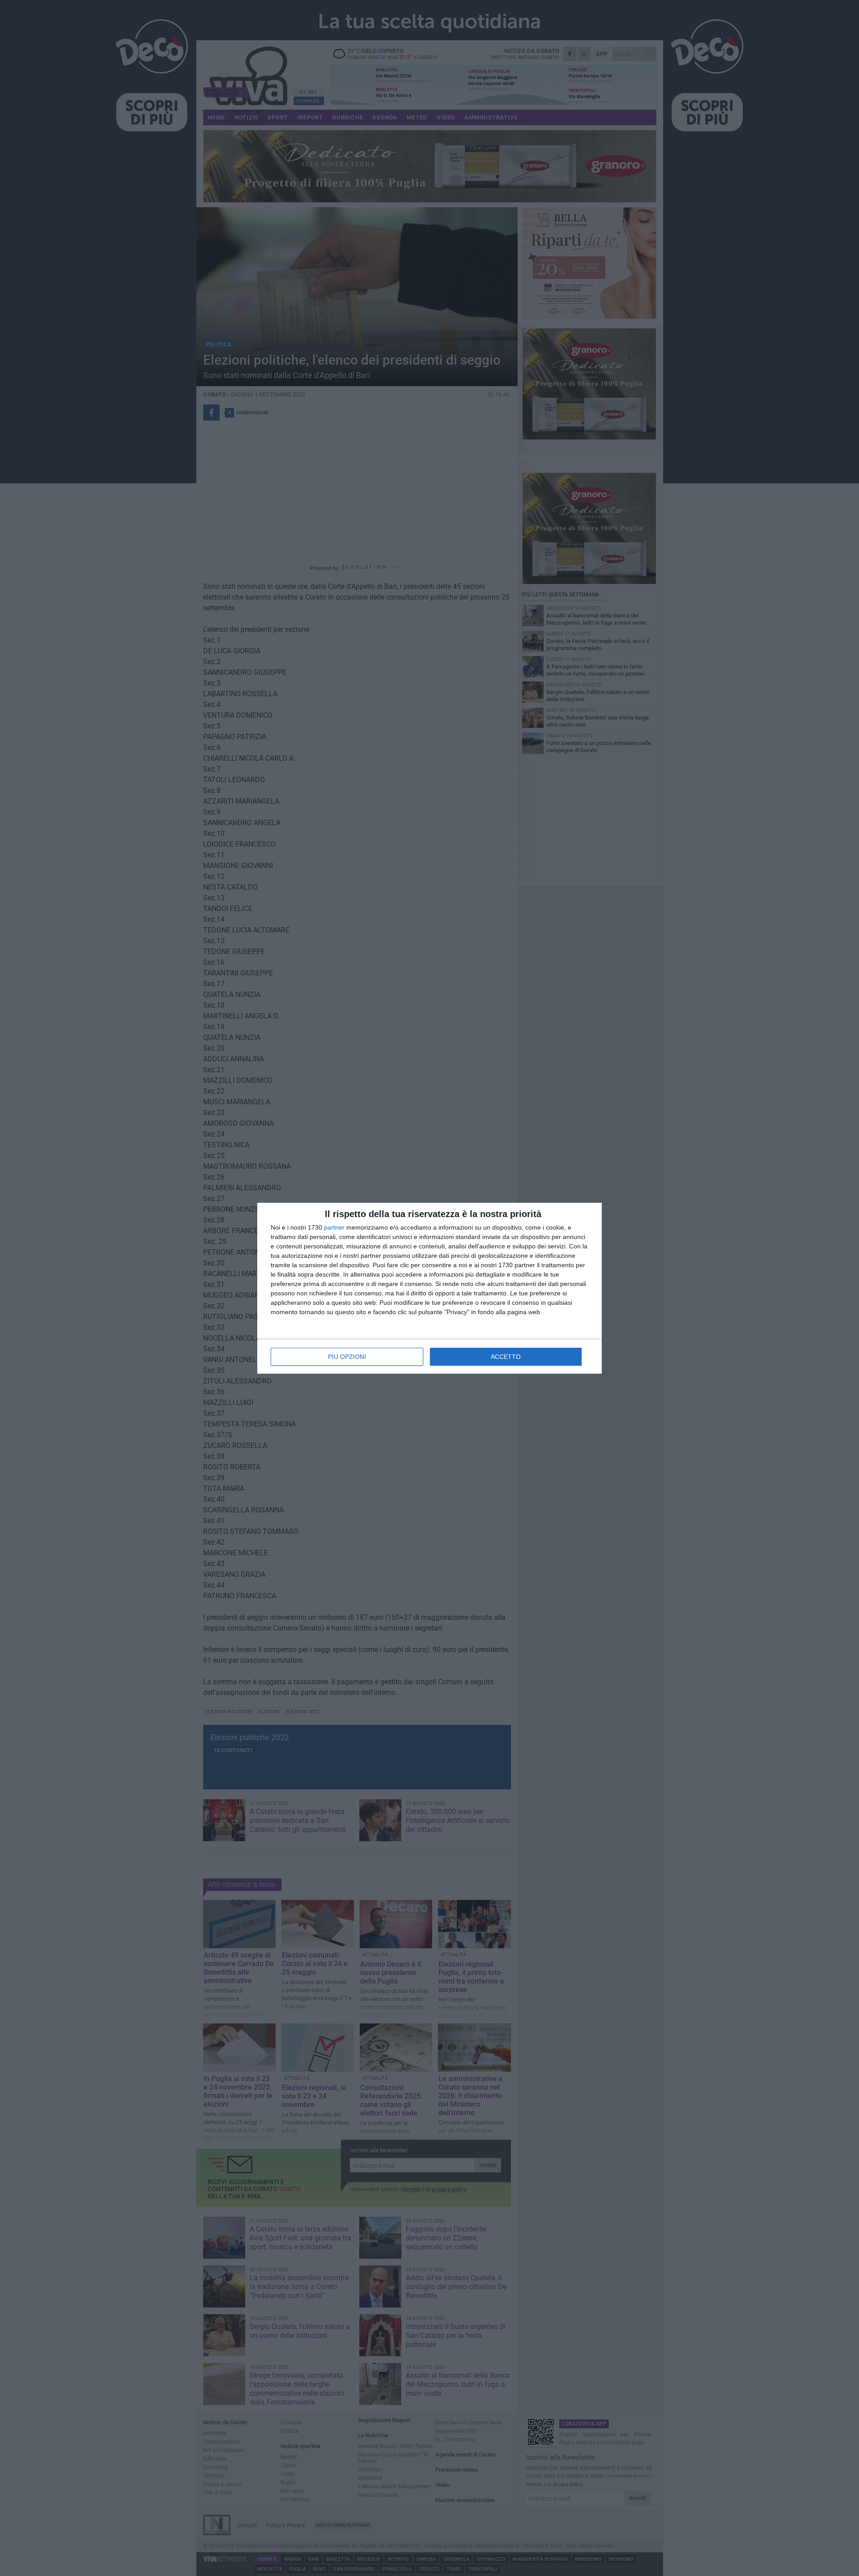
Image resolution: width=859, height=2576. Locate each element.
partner (334, 1227)
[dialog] (429, 1288)
